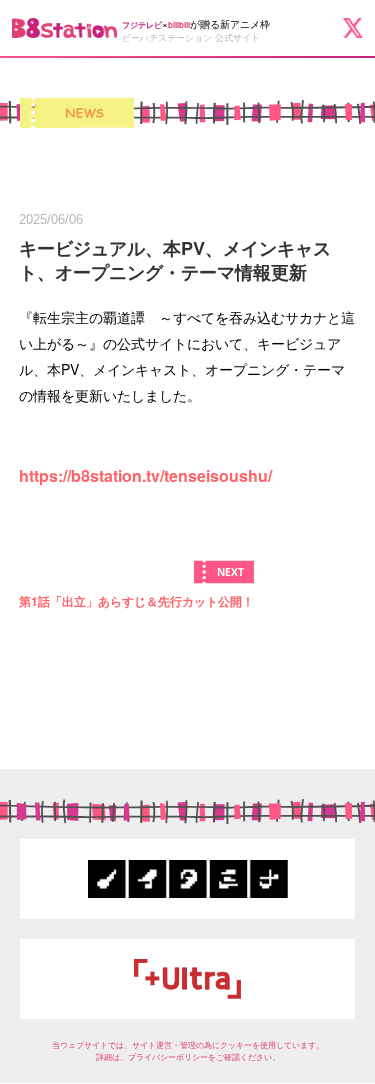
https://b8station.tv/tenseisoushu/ (145, 475)
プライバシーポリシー (168, 1056)
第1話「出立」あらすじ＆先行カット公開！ (136, 601)
